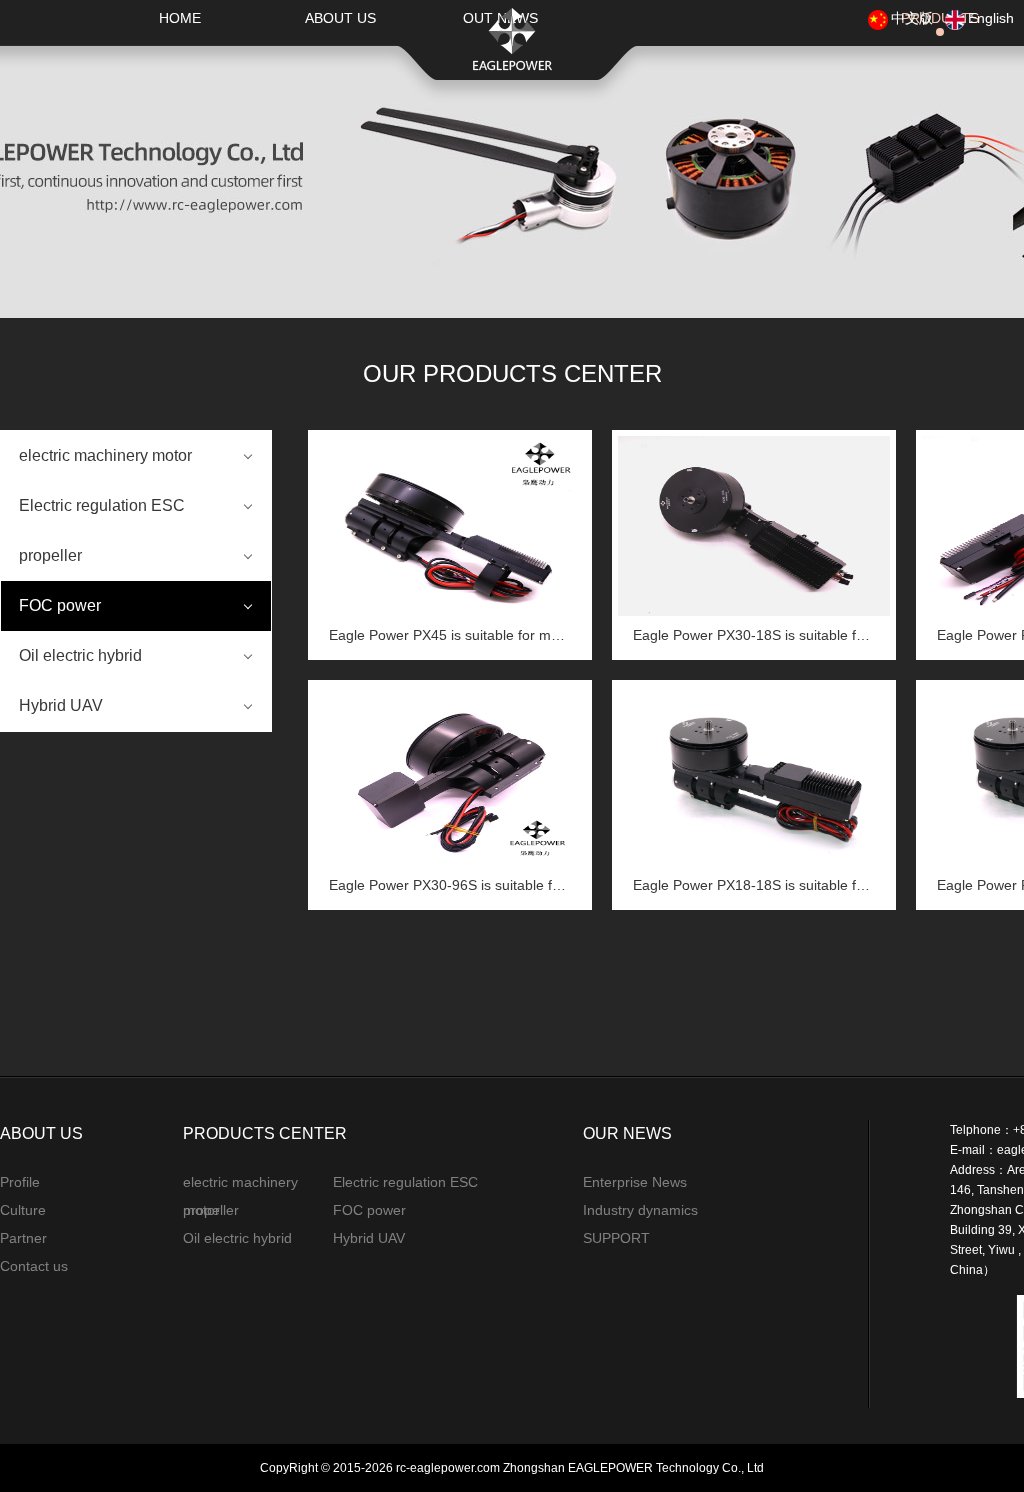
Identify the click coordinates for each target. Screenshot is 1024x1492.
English (991, 18)
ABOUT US (340, 18)
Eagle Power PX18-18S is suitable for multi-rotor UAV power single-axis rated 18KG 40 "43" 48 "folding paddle (754, 885)
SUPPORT (616, 1238)
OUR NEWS (627, 1133)
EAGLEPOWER (512, 39)
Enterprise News (635, 1182)
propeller (50, 555)
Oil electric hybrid (80, 655)
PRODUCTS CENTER (265, 1133)
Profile (20, 1182)
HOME (180, 18)
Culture (23, 1210)
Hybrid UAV (61, 705)
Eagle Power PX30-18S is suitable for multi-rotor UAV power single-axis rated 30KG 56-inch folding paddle (754, 635)
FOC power (60, 605)
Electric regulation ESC (102, 505)
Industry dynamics (640, 1210)
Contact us (34, 1266)
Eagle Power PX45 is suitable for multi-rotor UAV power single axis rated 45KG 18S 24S (450, 635)
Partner (23, 1238)
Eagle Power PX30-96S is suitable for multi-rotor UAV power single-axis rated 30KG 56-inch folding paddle (450, 885)
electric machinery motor (105, 455)
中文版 (912, 18)
